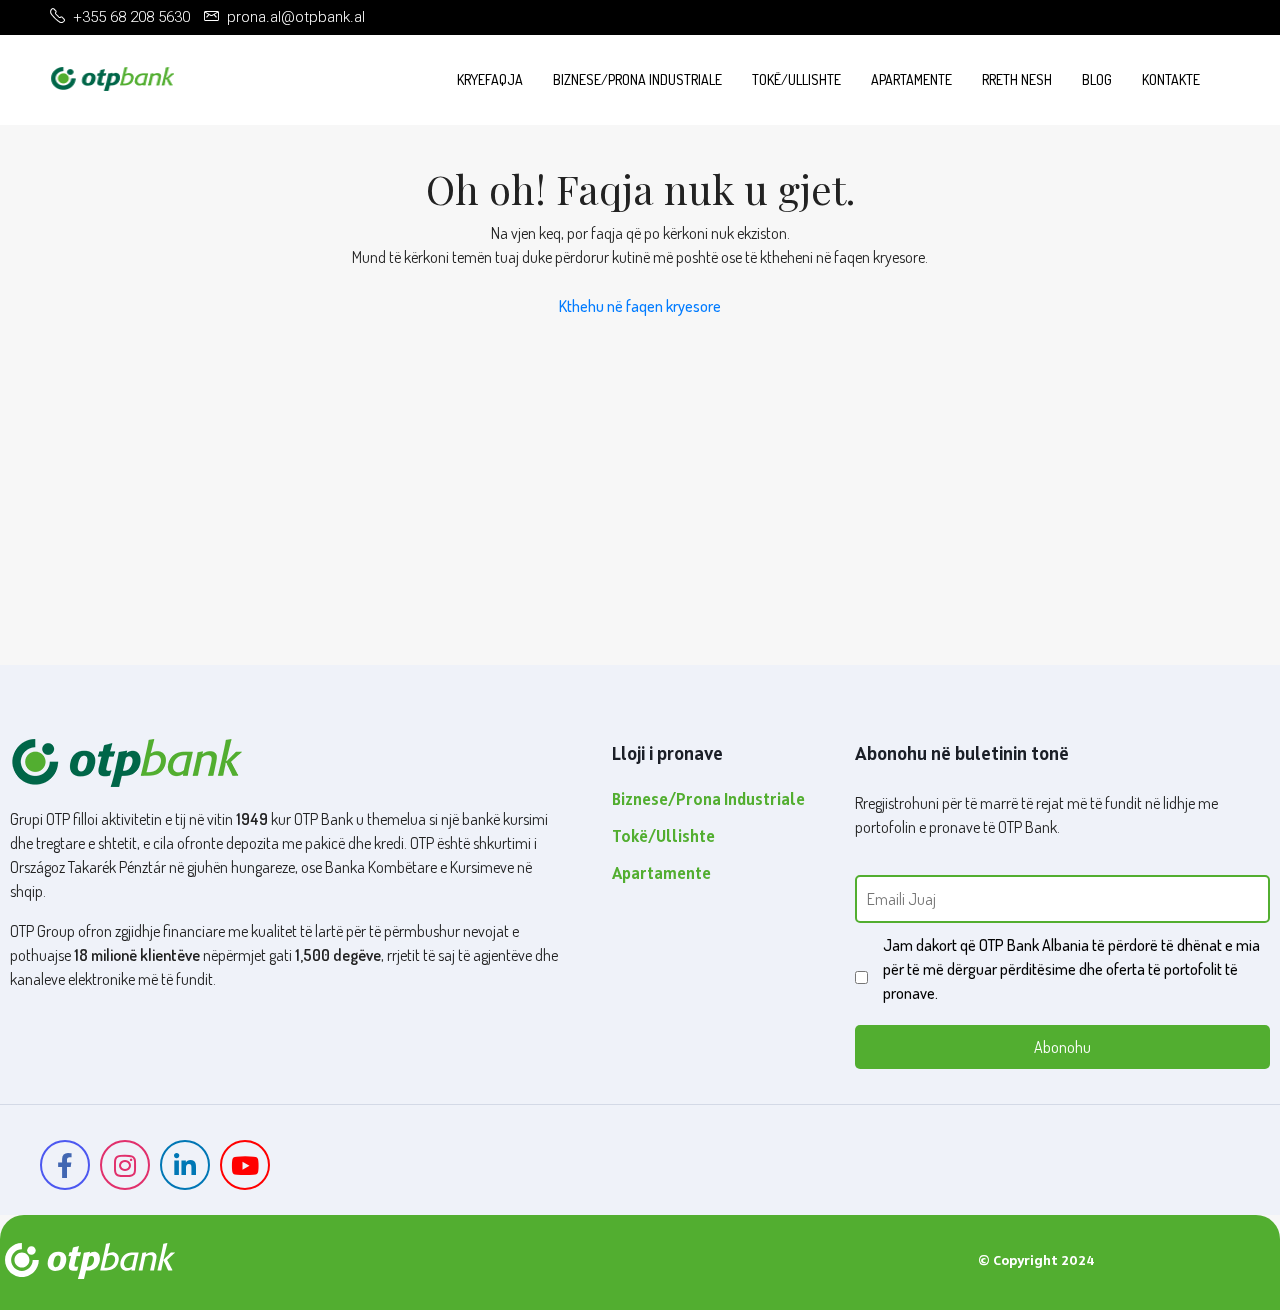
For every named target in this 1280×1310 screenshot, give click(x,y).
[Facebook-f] (65, 1165)
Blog (1097, 79)
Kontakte (1171, 79)
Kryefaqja (490, 79)
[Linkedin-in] (185, 1165)
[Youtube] (245, 1165)
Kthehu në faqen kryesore (640, 306)
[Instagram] (125, 1165)
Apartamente (911, 79)
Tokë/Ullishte (796, 79)
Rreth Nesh (1017, 79)
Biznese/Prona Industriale (637, 79)
